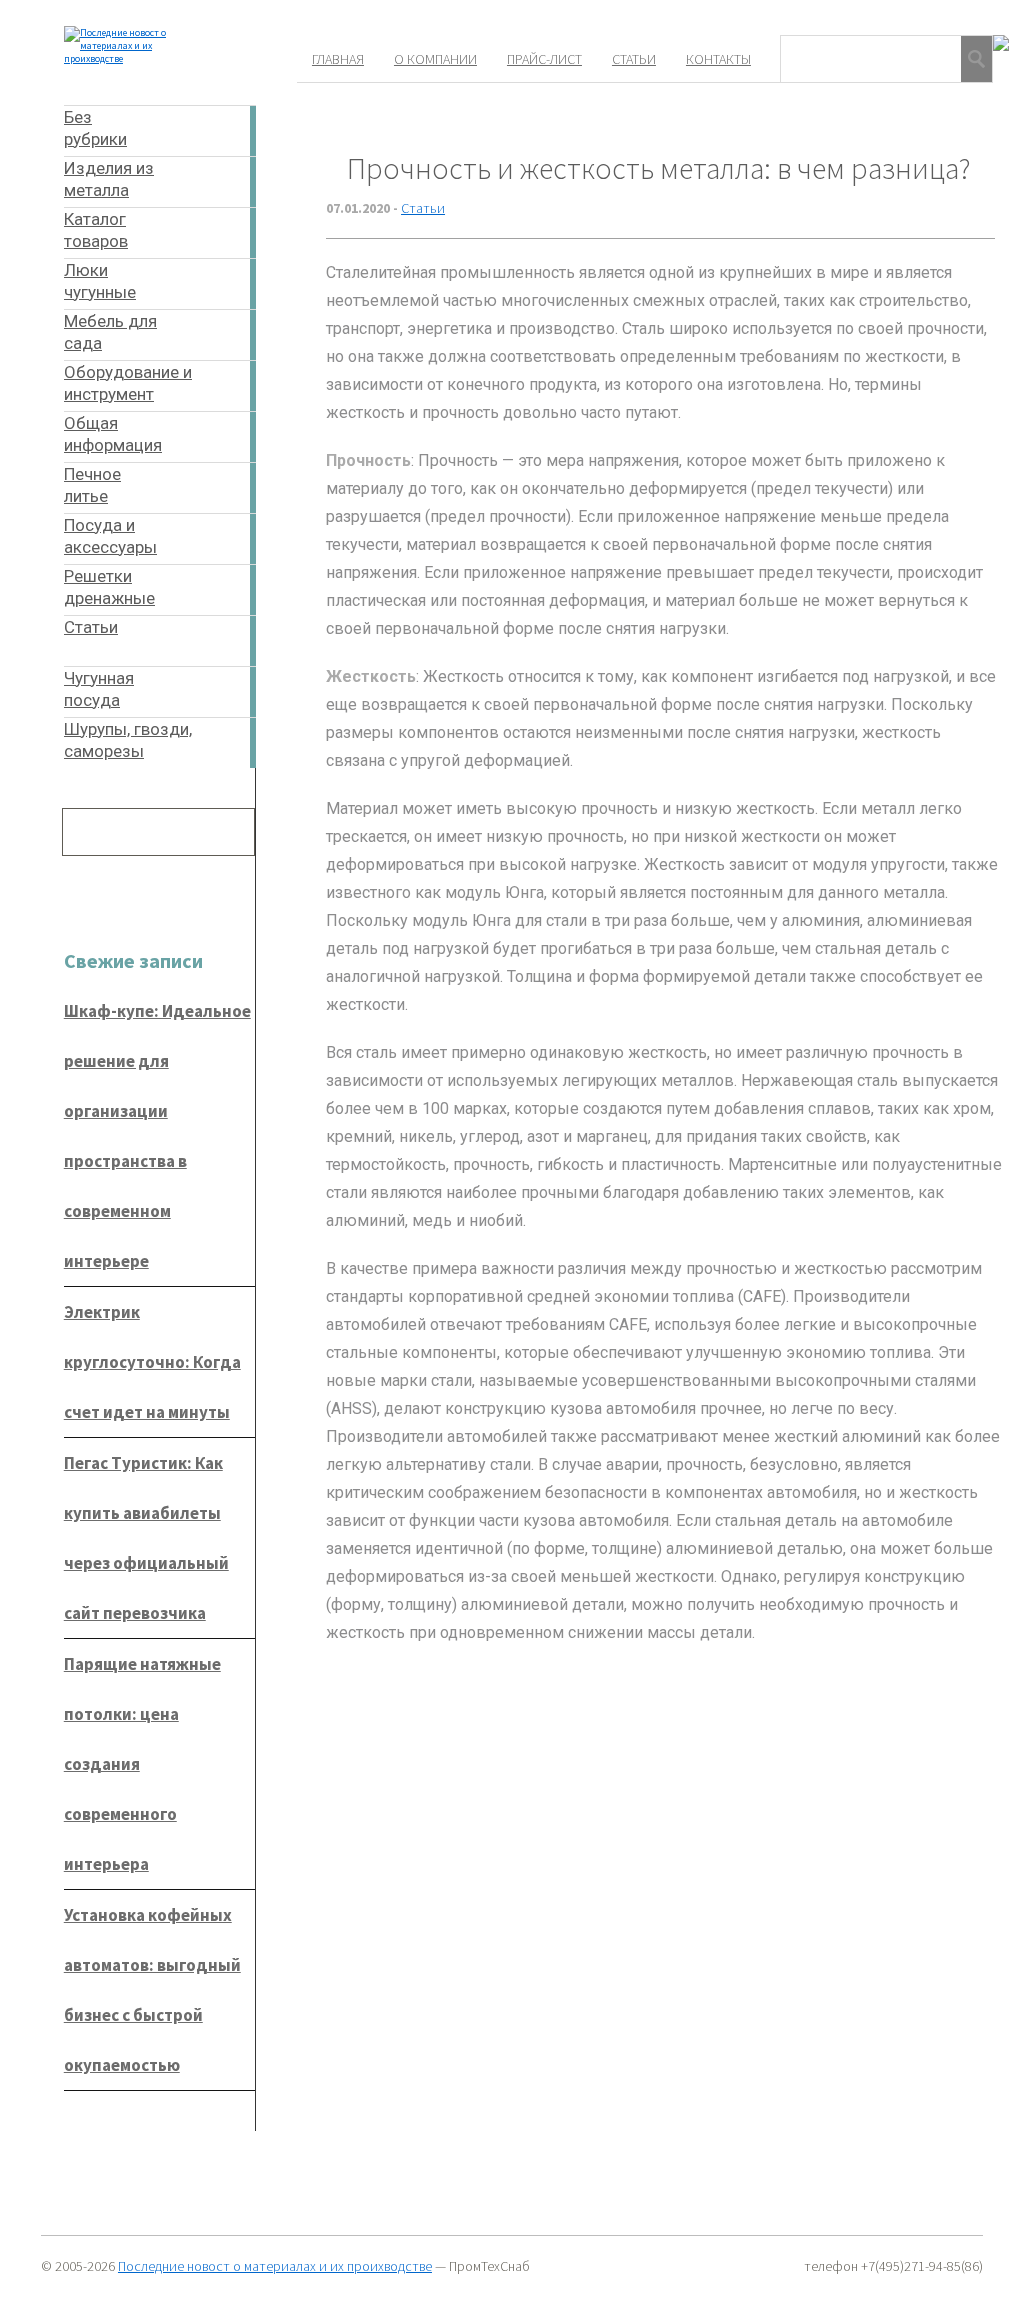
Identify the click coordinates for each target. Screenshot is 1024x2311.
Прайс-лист (544, 59)
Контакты (718, 59)
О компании (435, 59)
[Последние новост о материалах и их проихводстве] (138, 58)
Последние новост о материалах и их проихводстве (275, 2266)
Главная (338, 59)
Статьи (634, 59)
